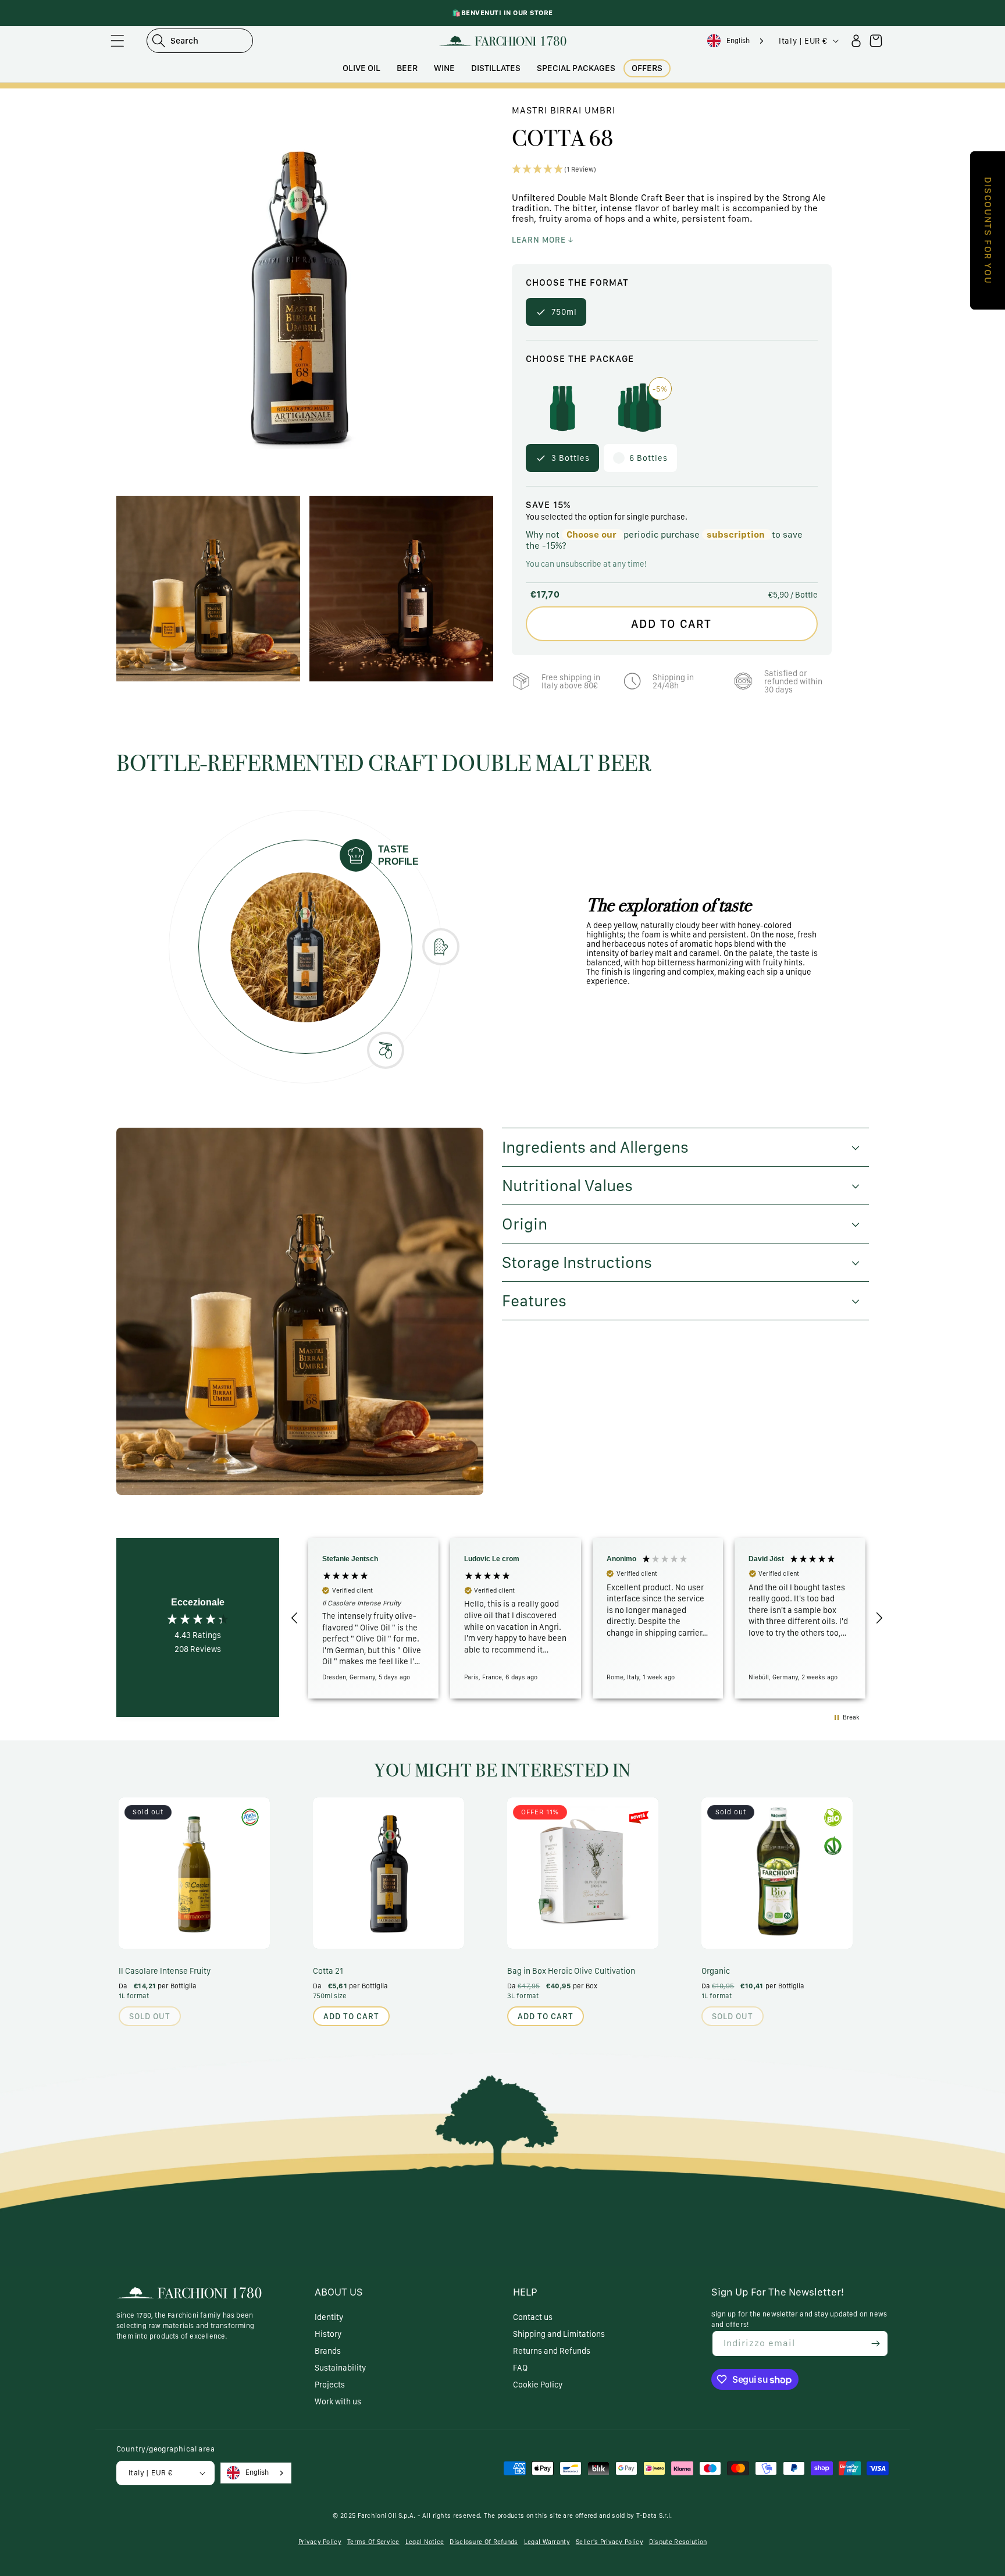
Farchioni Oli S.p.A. (387, 2516)
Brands (328, 2351)
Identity (329, 2317)
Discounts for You (988, 230)
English (738, 40)
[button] (117, 41)
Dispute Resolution (678, 2542)
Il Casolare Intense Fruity (165, 1971)
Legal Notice (425, 2542)
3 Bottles (571, 458)
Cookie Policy (538, 2385)
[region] (587, 1618)
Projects (330, 2385)
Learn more (540, 240)
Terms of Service (373, 2542)
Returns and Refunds (552, 2351)
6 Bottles (648, 453)
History (328, 2334)
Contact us (533, 2317)
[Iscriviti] (875, 2344)
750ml (564, 312)
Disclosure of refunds (484, 2542)
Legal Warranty (547, 2542)
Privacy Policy (320, 2542)
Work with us (338, 2401)
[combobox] (737, 41)
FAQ (520, 2368)
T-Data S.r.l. (654, 2516)
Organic (716, 1971)
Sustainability (340, 2368)
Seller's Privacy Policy (610, 2542)
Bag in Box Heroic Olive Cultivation (571, 1971)
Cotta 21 (328, 1971)
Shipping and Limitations (559, 2334)
